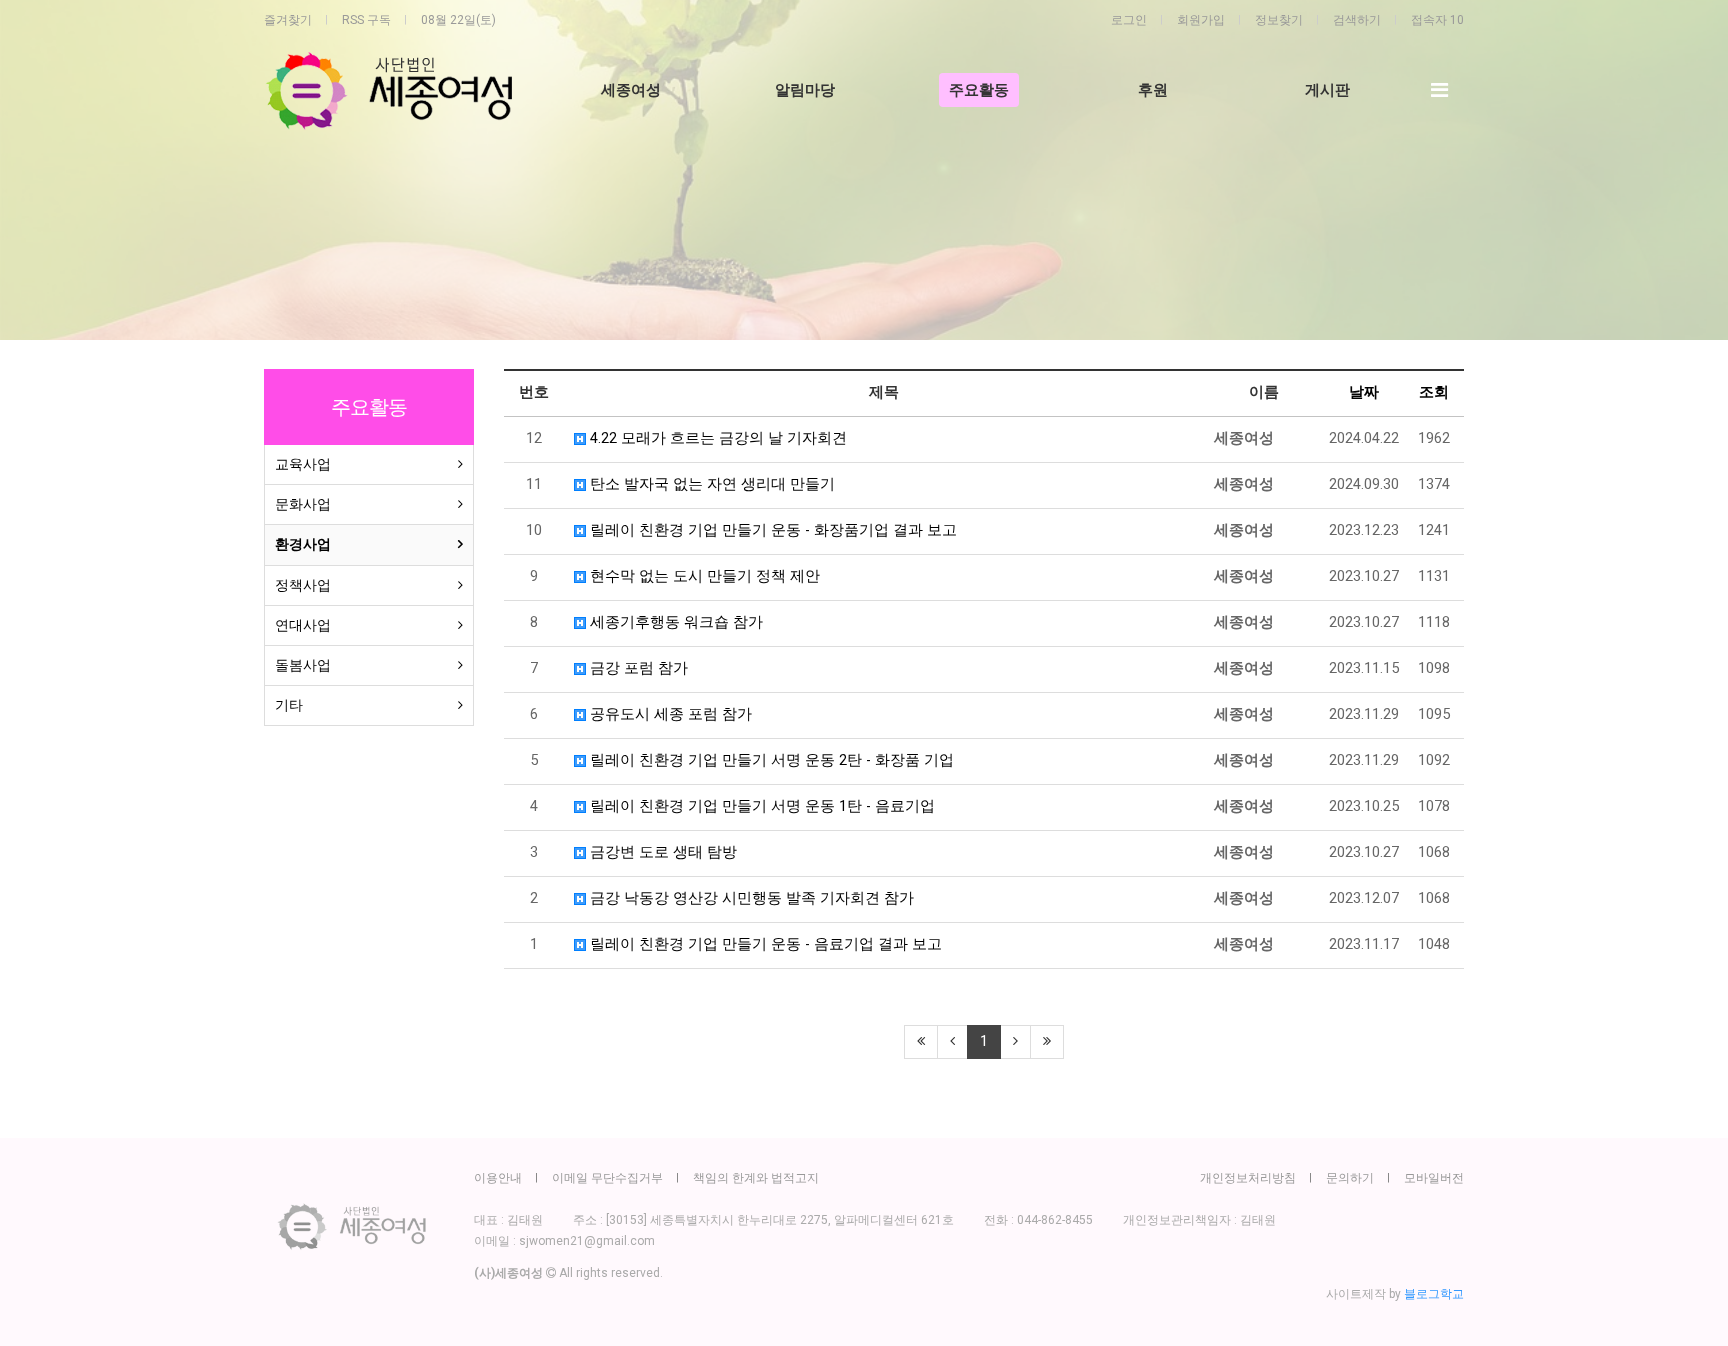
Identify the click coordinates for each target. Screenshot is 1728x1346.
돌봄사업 (303, 665)
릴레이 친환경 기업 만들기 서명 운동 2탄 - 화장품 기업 (770, 760)
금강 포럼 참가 (637, 668)
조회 (1434, 392)
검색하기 (1357, 20)
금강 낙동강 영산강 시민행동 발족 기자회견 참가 (750, 898)
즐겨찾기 (288, 20)
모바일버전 (1434, 1178)
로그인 (1129, 20)
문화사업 (303, 504)
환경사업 (303, 544)
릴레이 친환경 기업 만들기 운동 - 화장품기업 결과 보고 (771, 530)
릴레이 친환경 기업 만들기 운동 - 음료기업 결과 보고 (764, 944)
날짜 (1364, 392)
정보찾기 (1279, 20)
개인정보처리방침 (1248, 1178)
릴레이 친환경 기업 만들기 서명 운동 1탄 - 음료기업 (760, 806)
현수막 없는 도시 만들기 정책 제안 (703, 576)
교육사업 (303, 464)
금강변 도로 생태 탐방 (661, 852)
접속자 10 (1437, 20)
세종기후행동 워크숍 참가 (674, 622)
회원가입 (1201, 20)
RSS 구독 (366, 20)
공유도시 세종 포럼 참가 (669, 714)
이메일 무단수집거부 (607, 1178)
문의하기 (1350, 1178)
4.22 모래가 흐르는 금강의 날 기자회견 (716, 438)
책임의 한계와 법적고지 (756, 1178)
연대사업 (303, 625)
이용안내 (498, 1178)
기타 (289, 705)
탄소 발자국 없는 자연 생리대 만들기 (710, 484)
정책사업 (303, 585)
